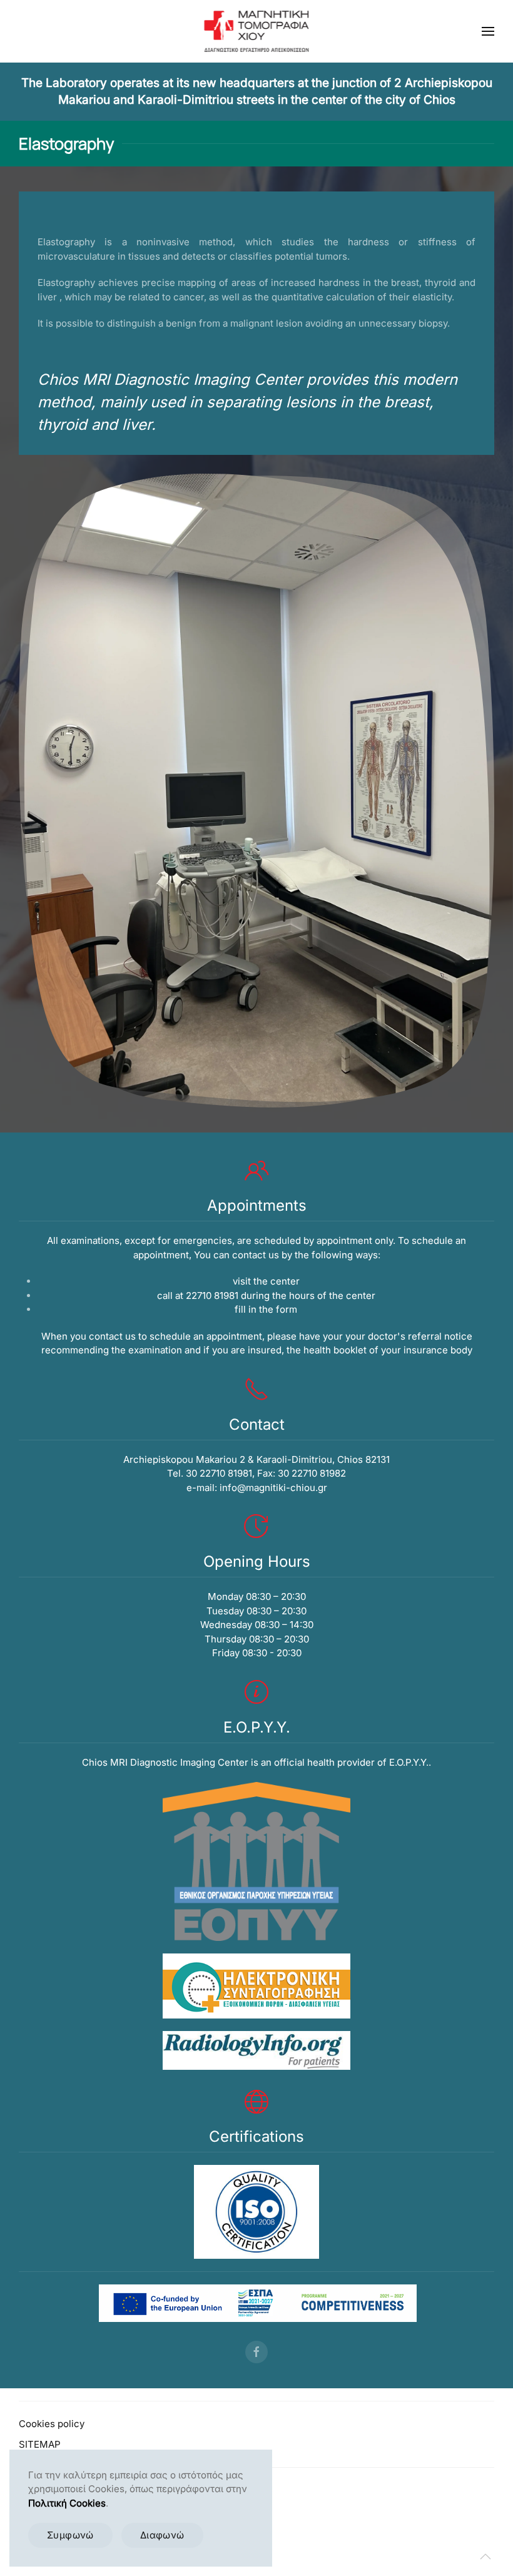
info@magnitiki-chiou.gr (273, 1488)
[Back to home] (257, 31)
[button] (488, 31)
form (287, 1309)
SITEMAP (40, 2444)
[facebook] (256, 2352)
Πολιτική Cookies (67, 2503)
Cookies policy (52, 2424)
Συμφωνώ (70, 2535)
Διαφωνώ (162, 2535)
